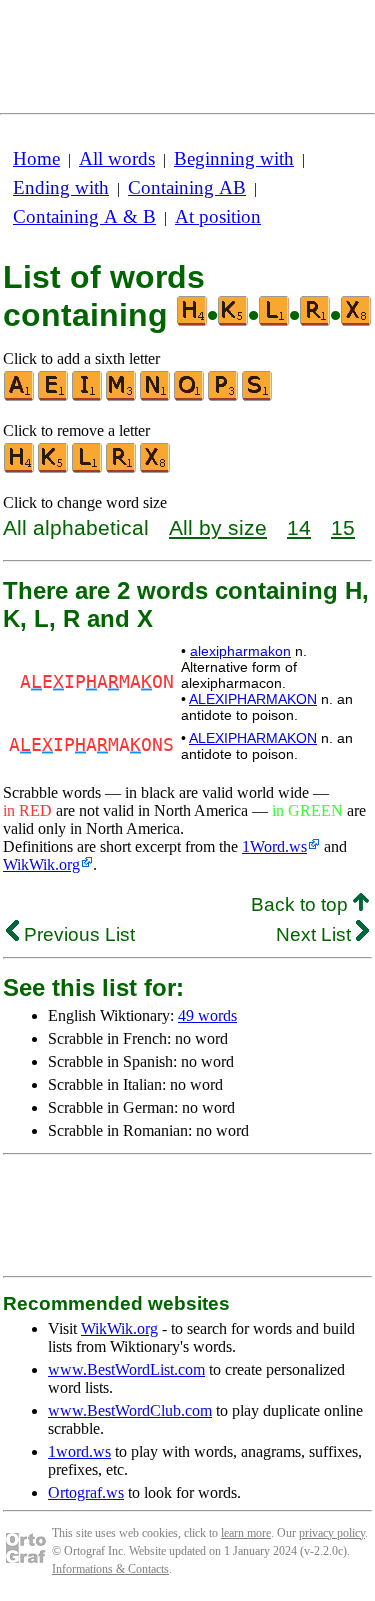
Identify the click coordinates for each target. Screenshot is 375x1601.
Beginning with (234, 158)
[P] (224, 396)
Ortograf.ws (86, 1492)
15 (343, 527)
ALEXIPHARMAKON (253, 699)
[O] (190, 396)
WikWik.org (41, 864)
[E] (54, 396)
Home (36, 158)
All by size (218, 527)
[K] (54, 468)
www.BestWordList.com (126, 1369)
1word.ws (79, 1451)
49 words (207, 1015)
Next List (316, 934)
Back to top (302, 904)
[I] (88, 396)
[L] (88, 468)
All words (117, 158)
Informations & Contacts (110, 1569)
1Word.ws (274, 846)
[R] (122, 468)
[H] (20, 468)
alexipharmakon (240, 651)
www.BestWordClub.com (130, 1410)
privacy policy (332, 1533)
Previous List (77, 934)
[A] (20, 396)
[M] (122, 396)
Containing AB (187, 187)
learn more (246, 1533)
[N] (156, 396)
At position (218, 216)
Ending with (61, 187)
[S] (258, 396)
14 (299, 527)
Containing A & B (84, 216)
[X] (156, 468)
